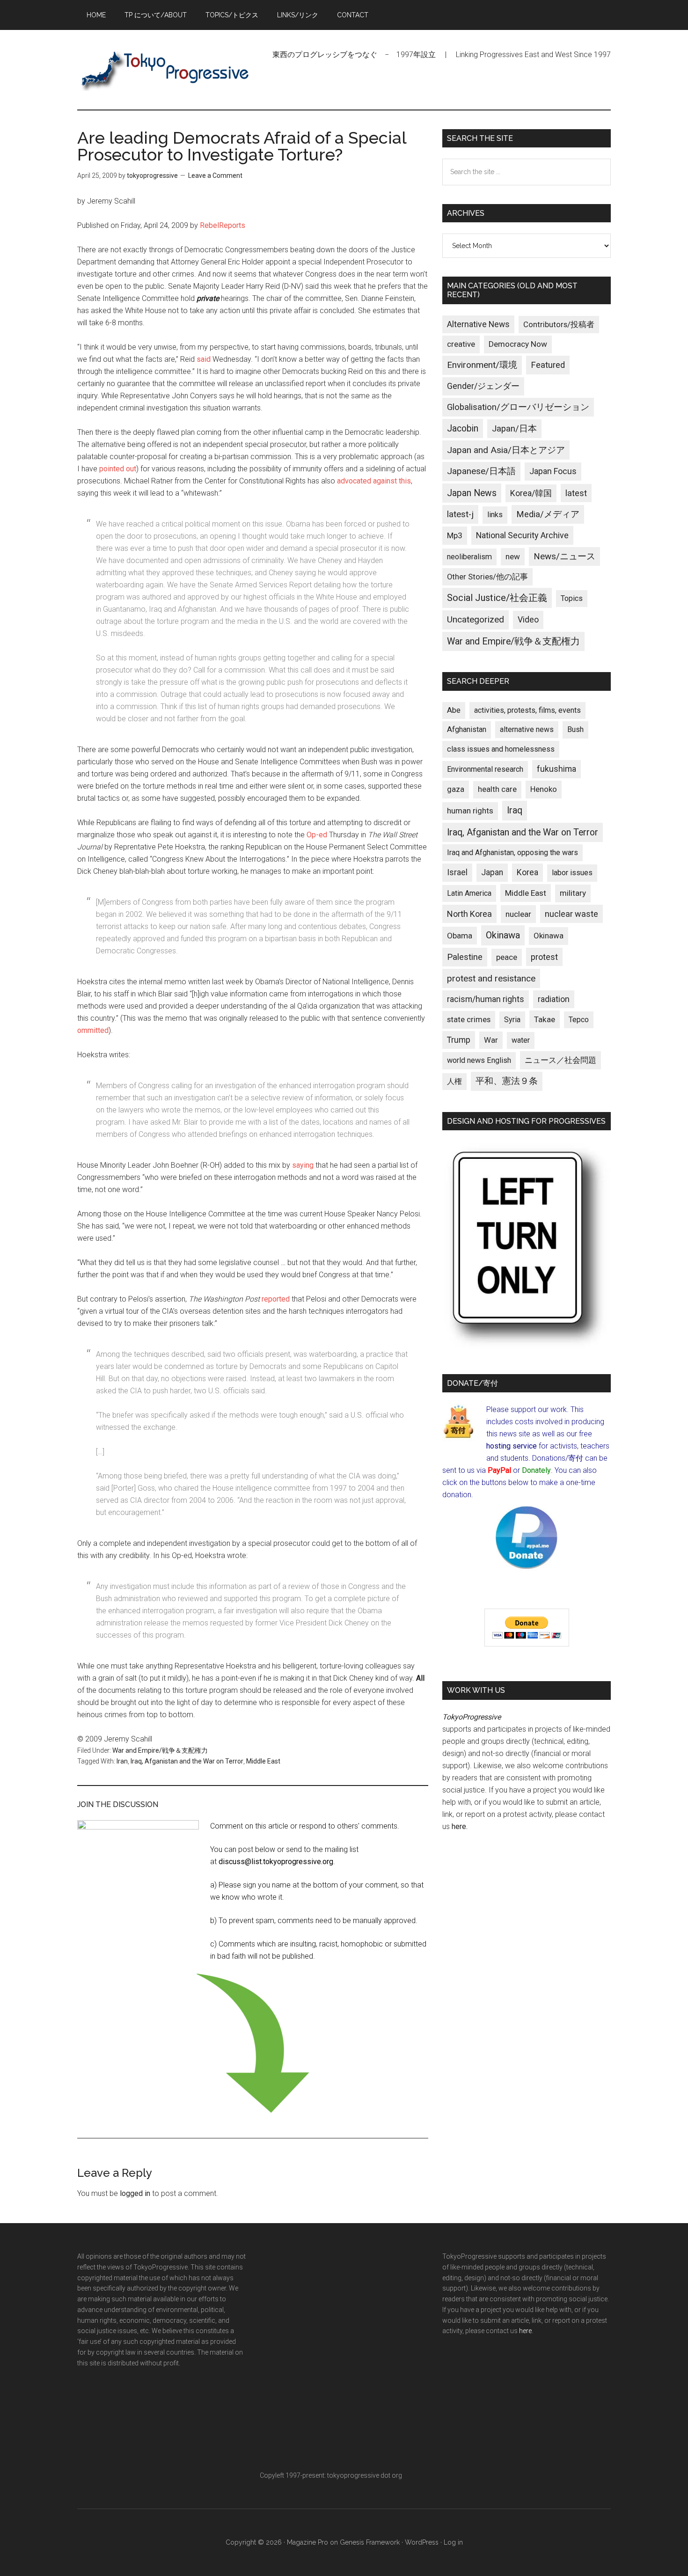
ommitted (93, 1030)
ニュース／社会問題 (560, 1060)
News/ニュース (564, 556)
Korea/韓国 (531, 493)
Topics (572, 598)
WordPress (422, 2542)
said (204, 359)
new (513, 556)
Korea (527, 872)
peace (507, 957)
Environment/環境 (482, 365)
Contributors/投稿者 (559, 325)
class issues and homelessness (501, 749)
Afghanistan (467, 729)
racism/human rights (486, 999)
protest (544, 957)
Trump (459, 1040)
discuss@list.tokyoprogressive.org (276, 1862)
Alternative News (478, 324)
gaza (456, 789)
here (459, 1826)
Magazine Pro (307, 2542)
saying (303, 1165)
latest (576, 493)
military (573, 893)
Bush (575, 729)
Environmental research (485, 769)
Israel (457, 872)
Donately (536, 1470)
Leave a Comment (215, 176)
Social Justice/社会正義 (497, 598)
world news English (479, 1060)
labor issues (572, 873)
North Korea (469, 914)
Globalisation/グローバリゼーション (518, 407)
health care (497, 789)
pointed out (118, 469)
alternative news (527, 729)
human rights (470, 811)
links (495, 515)
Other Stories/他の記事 (487, 577)
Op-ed (317, 835)
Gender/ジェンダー (483, 386)
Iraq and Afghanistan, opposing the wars (512, 853)
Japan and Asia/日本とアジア (506, 450)
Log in (453, 2542)
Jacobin (463, 428)
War (491, 1040)
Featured (548, 365)
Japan (492, 872)
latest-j (460, 514)
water (521, 1040)
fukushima (556, 769)
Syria (512, 1020)
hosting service (512, 1446)
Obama (460, 936)
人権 (454, 1081)
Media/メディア (548, 514)
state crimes (469, 1019)
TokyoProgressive (166, 70)
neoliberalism (469, 557)
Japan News (472, 493)
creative (461, 344)
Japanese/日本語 (481, 471)
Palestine (465, 957)
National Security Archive (522, 535)
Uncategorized (476, 619)
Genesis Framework (370, 2542)
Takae (545, 1019)
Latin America (469, 893)
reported (276, 1299)
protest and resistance (491, 978)
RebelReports (223, 225)
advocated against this (374, 481)
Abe (454, 710)
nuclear (518, 914)
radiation (554, 999)
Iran (122, 1761)
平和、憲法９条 (507, 1081)
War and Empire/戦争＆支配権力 (160, 1750)
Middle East (263, 1761)
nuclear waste (571, 914)
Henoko (544, 789)
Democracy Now (518, 344)
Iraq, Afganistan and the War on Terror (187, 1761)
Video (528, 620)
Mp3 (455, 535)
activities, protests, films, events (527, 710)
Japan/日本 (514, 429)
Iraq (515, 810)
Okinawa (503, 935)
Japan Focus (553, 471)
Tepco (579, 1020)
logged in (135, 2193)
